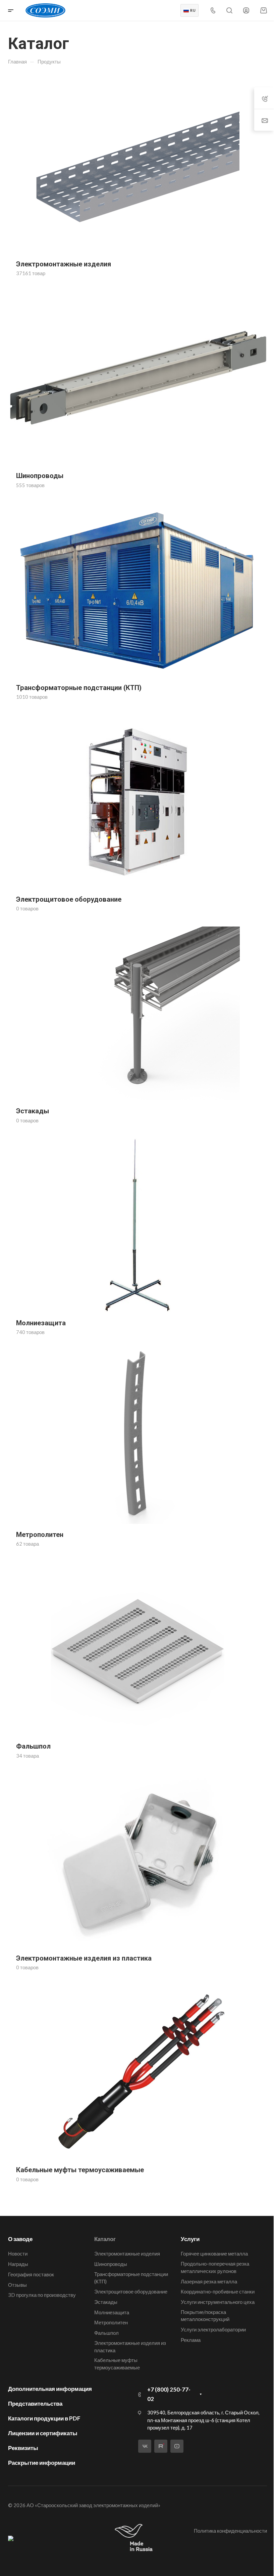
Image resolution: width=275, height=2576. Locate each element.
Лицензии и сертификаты (43, 2433)
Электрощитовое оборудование (131, 2291)
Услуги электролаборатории (213, 2329)
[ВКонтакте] (145, 2446)
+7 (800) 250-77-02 (169, 2394)
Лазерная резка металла (209, 2281)
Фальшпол (106, 2333)
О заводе (20, 2239)
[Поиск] (229, 11)
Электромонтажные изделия (127, 2253)
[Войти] (246, 11)
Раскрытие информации (42, 2463)
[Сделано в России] (135, 2538)
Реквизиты (23, 2448)
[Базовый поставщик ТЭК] (11, 2538)
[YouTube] (177, 2446)
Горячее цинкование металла (214, 2253)
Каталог (105, 2239)
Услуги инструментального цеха (218, 2302)
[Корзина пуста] (263, 10)
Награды (18, 2264)
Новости (18, 2253)
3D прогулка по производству (42, 2295)
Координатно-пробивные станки (218, 2291)
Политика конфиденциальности (230, 2531)
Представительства (35, 2403)
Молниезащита (112, 2312)
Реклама (191, 2340)
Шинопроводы (111, 2264)
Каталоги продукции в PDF (44, 2418)
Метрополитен (111, 2322)
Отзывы (17, 2285)
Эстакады (106, 2302)
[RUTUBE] (161, 2446)
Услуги (190, 2239)
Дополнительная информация (50, 2389)
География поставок (31, 2274)
